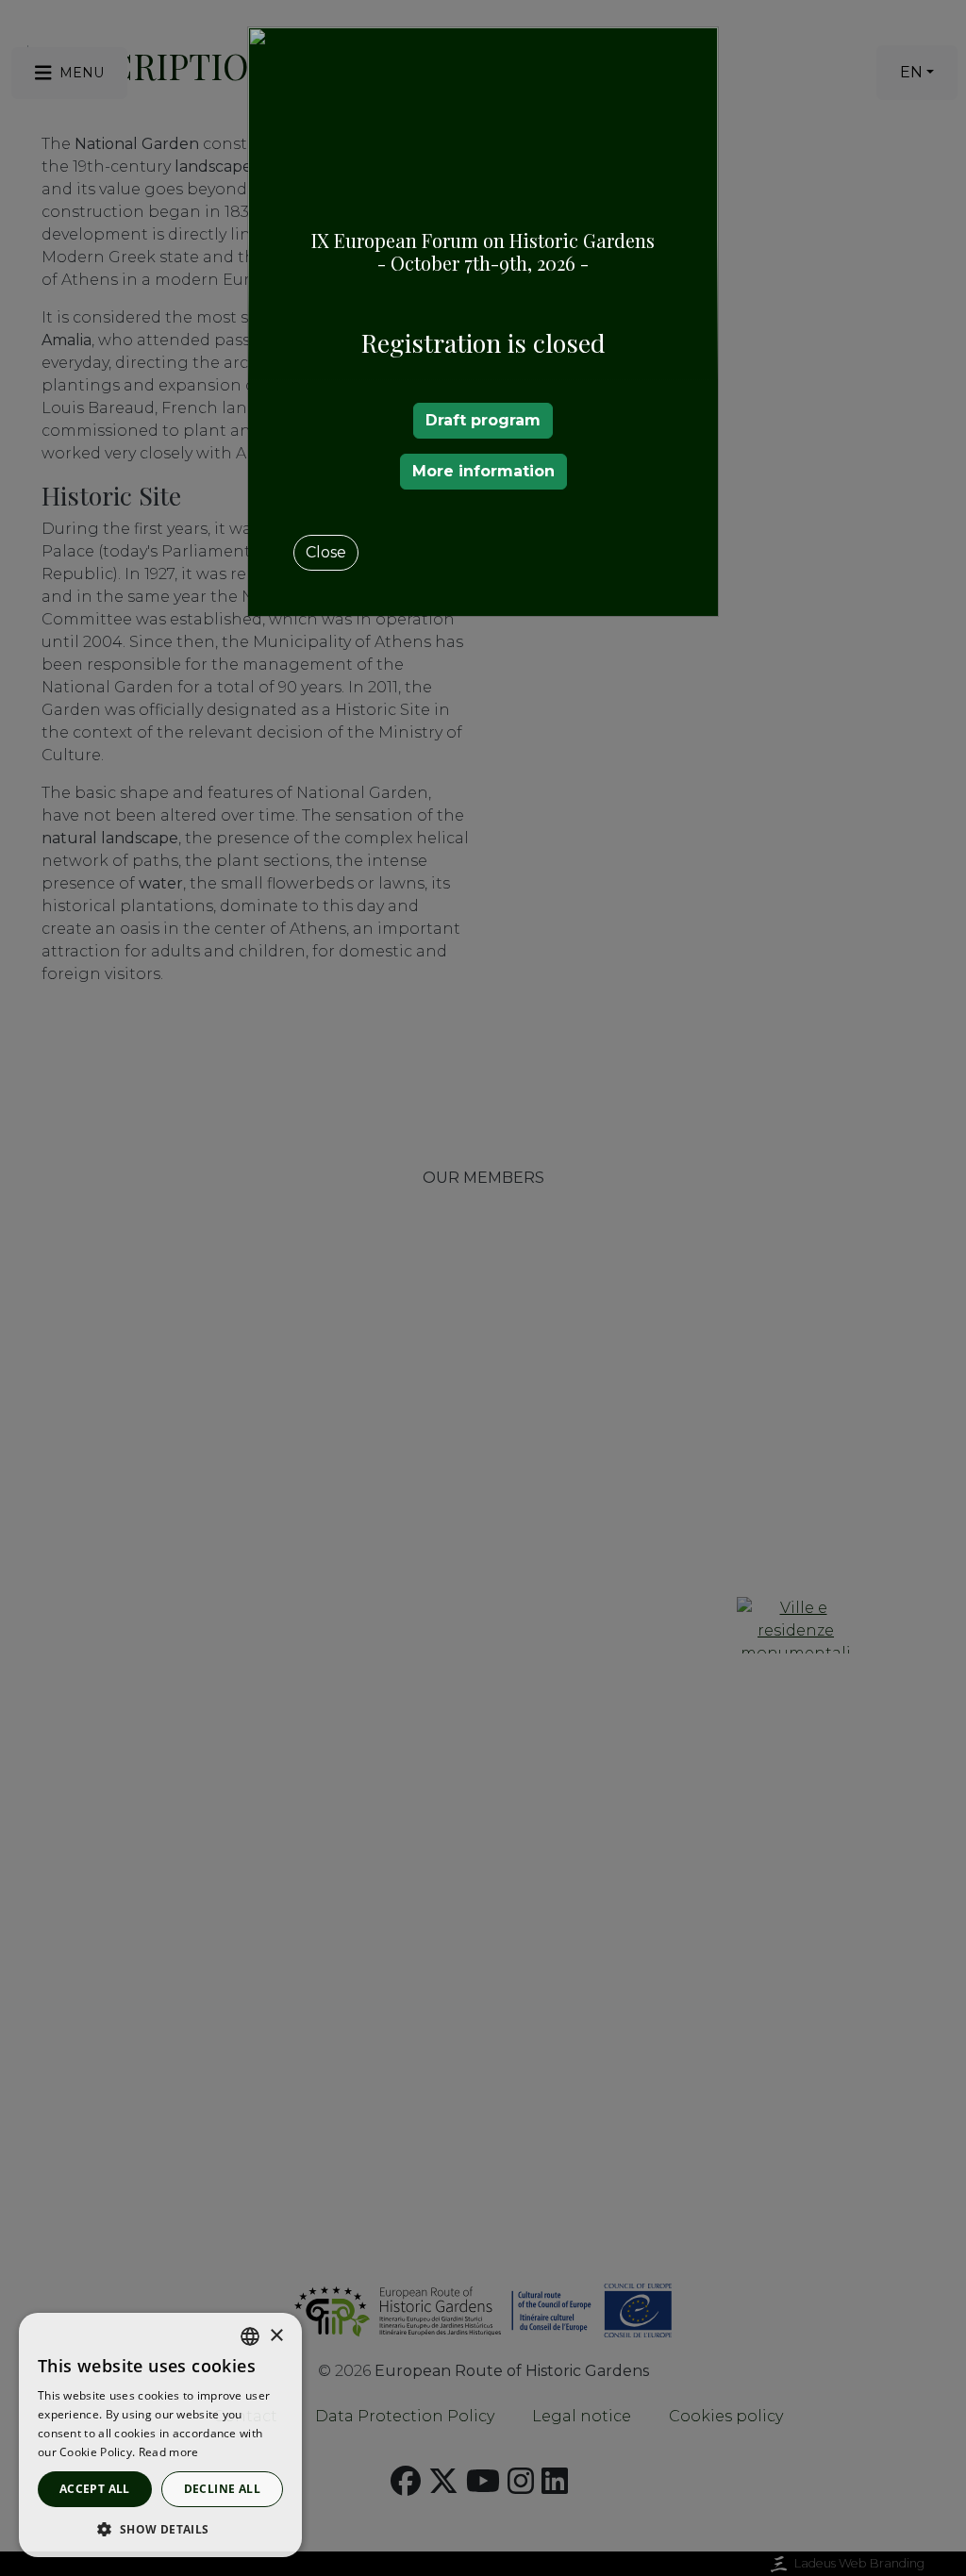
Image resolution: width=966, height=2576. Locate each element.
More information (483, 471)
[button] (160, 2529)
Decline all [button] (222, 2489)
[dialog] (160, 2435)
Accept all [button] (95, 2489)
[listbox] (250, 2336)
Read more (169, 2452)
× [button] (276, 2336)
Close (326, 552)
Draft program (483, 420)
